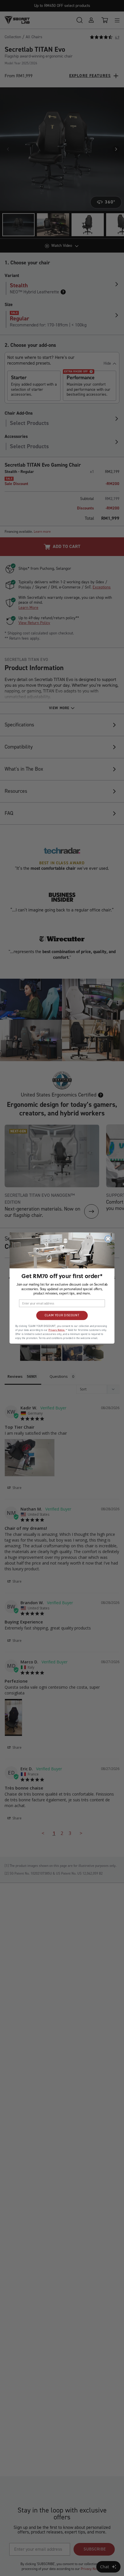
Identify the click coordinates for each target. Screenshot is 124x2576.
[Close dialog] (108, 1239)
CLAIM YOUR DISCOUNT (62, 1315)
